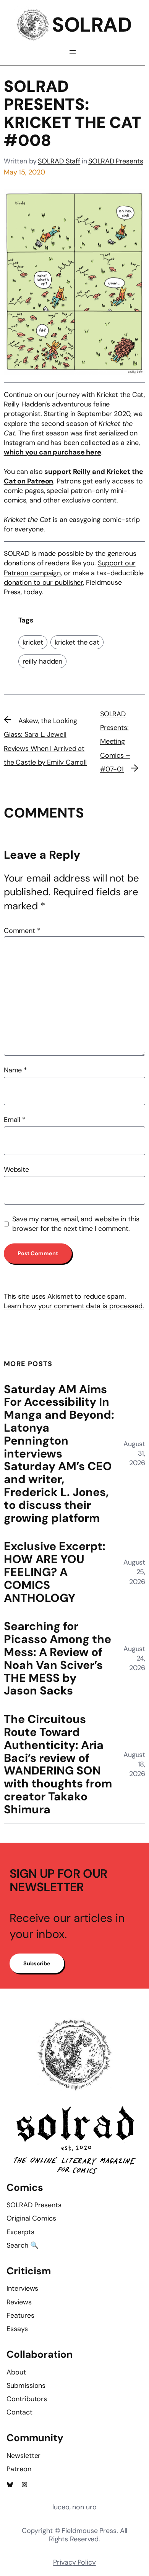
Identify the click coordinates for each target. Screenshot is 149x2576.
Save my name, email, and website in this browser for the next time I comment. (76, 1224)
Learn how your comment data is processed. (74, 1306)
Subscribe (37, 1963)
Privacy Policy (74, 2562)
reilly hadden (43, 661)
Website (16, 1170)
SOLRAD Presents (116, 161)
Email (15, 1120)
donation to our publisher (44, 582)
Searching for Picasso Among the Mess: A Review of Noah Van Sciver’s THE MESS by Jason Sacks (57, 1658)
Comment (22, 931)
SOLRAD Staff (59, 161)
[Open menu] (73, 52)
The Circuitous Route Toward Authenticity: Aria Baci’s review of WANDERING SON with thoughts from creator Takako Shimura (58, 1764)
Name (15, 1070)
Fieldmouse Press (89, 2531)
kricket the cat (77, 642)
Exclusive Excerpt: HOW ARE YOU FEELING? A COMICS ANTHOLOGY (55, 1572)
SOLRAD (92, 25)
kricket (33, 642)
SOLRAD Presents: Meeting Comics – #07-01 (115, 742)
